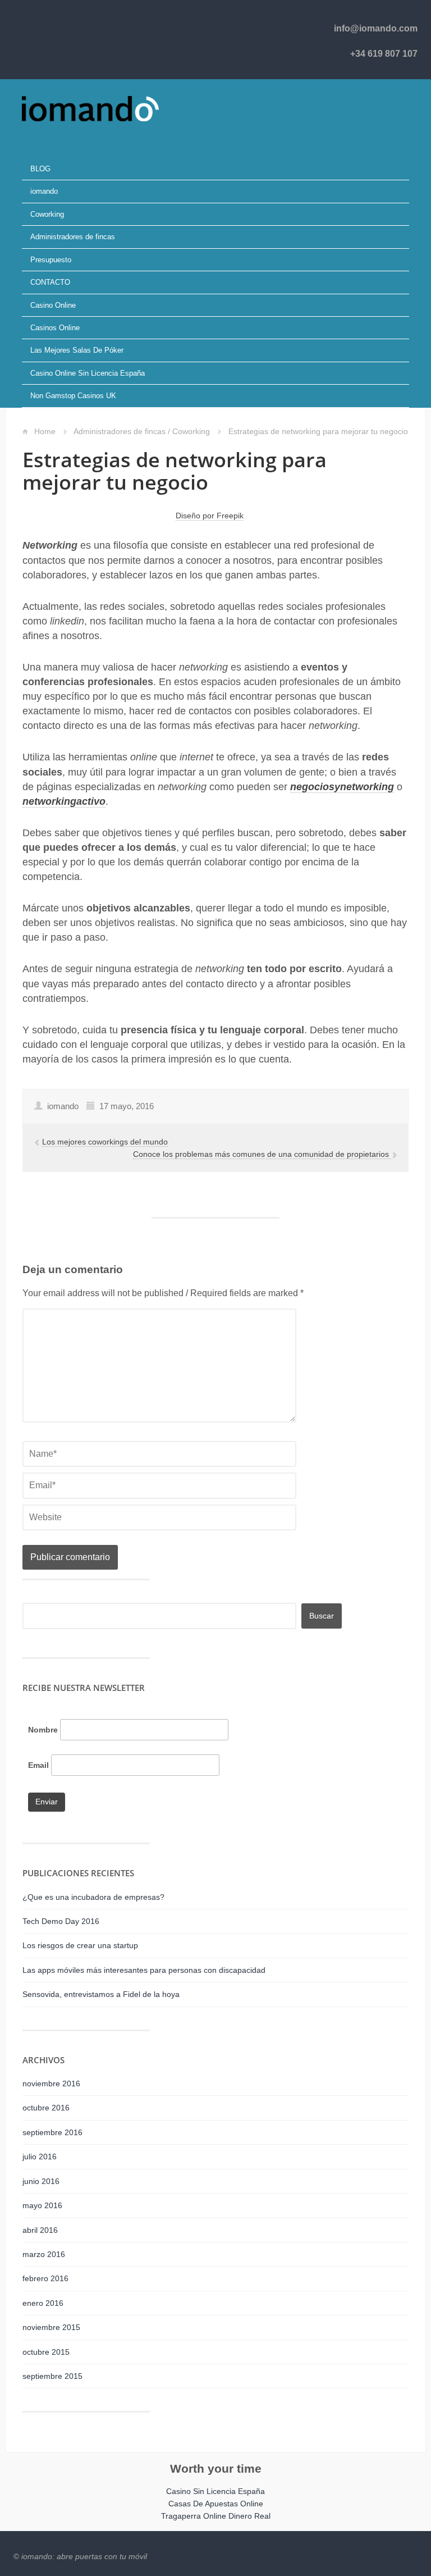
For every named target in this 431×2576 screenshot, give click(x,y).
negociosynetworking (342, 787)
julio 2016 (40, 2156)
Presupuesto (51, 260)
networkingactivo (64, 801)
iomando (44, 191)
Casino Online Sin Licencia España (88, 373)
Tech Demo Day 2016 (61, 1921)
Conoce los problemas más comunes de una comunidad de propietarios (262, 1154)
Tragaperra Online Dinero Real (216, 2516)
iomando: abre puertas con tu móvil (84, 2556)
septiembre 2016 (52, 2132)
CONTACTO (50, 282)
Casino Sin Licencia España (215, 2491)
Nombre (43, 1730)
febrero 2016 (45, 2278)
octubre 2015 (46, 2352)
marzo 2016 (44, 2254)
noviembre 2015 (51, 2327)
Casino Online (53, 305)
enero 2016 (43, 2303)
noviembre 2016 (51, 2083)
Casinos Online (55, 328)
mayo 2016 (42, 2205)
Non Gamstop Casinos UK (73, 396)
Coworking (47, 214)
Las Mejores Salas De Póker (77, 350)
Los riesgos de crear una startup (80, 1945)
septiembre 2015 (52, 2376)
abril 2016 (40, 2230)
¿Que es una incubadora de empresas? (93, 1897)
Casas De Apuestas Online (216, 2504)
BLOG (40, 169)
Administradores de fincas (73, 237)
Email (38, 1765)
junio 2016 (41, 2181)
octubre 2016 (46, 2108)
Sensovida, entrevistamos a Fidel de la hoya (101, 1994)
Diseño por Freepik (210, 516)
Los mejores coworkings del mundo (105, 1142)
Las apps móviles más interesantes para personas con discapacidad (144, 1970)
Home (45, 431)
